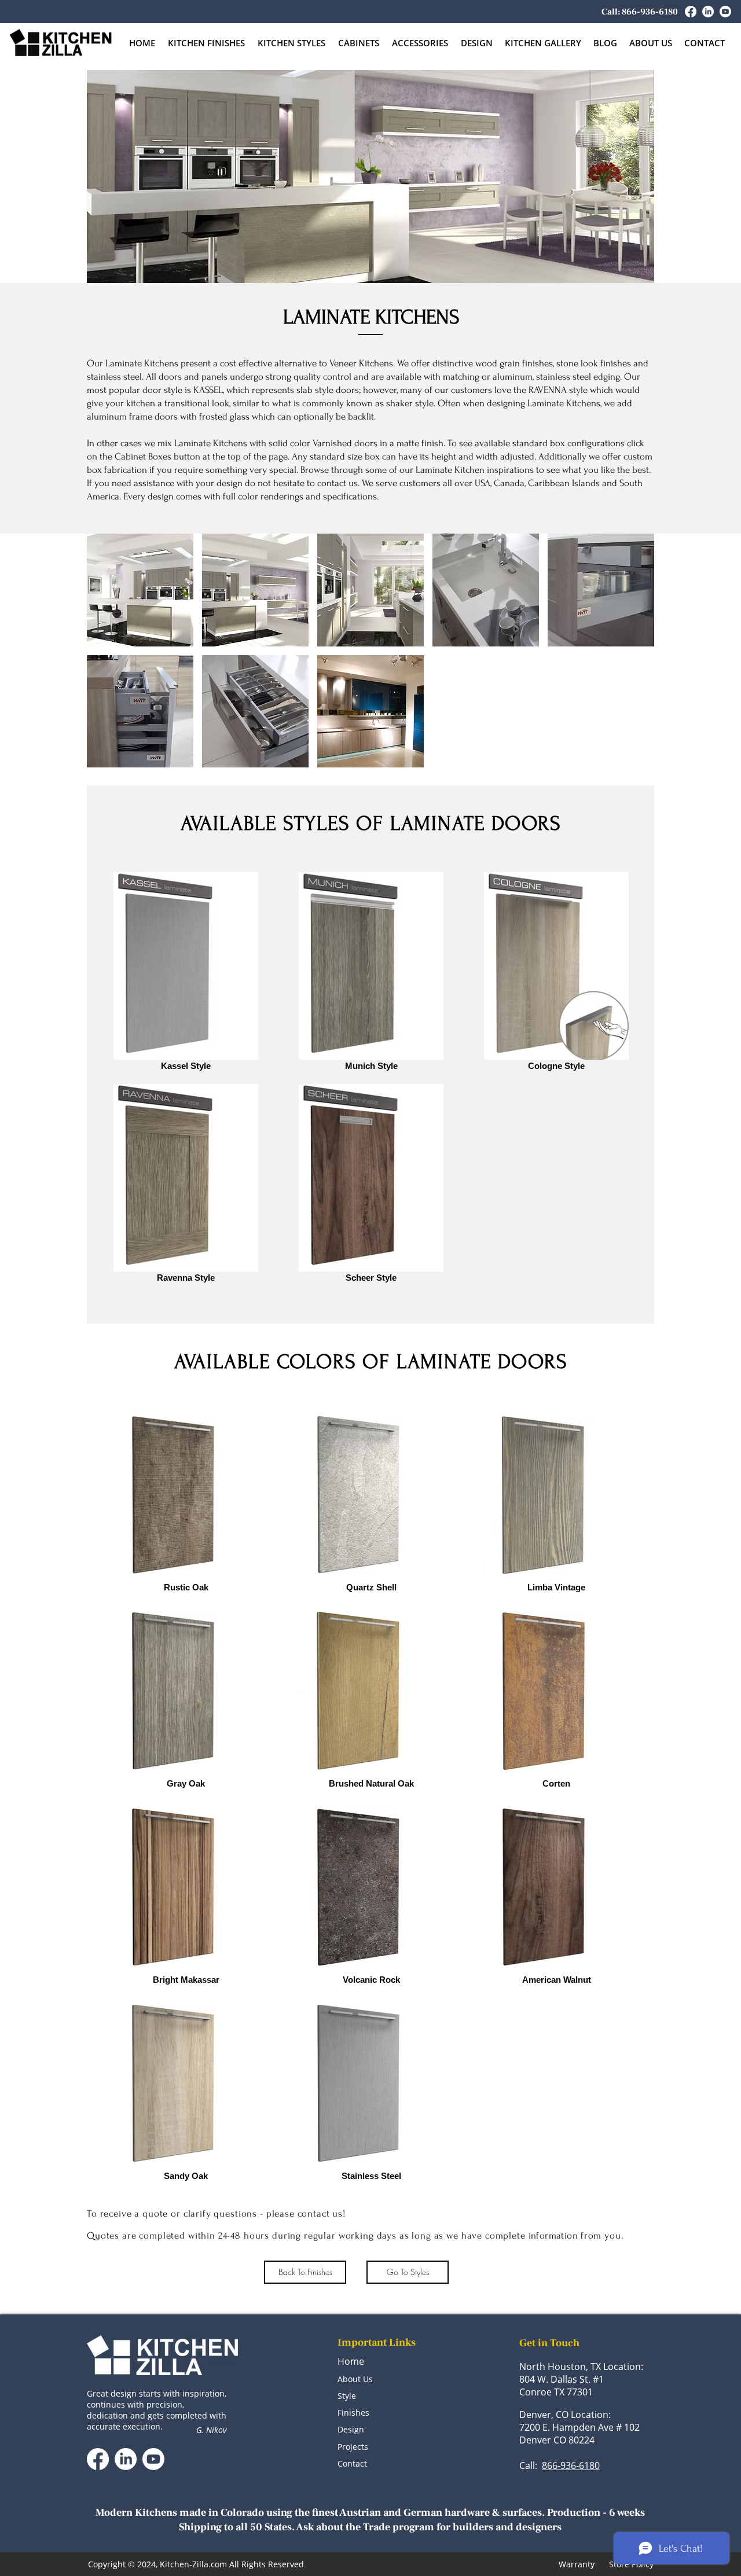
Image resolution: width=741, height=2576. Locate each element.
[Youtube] (725, 12)
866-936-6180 (571, 2465)
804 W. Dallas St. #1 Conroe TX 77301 (562, 2386)
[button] (359, 43)
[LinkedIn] (708, 12)
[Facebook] (691, 12)
